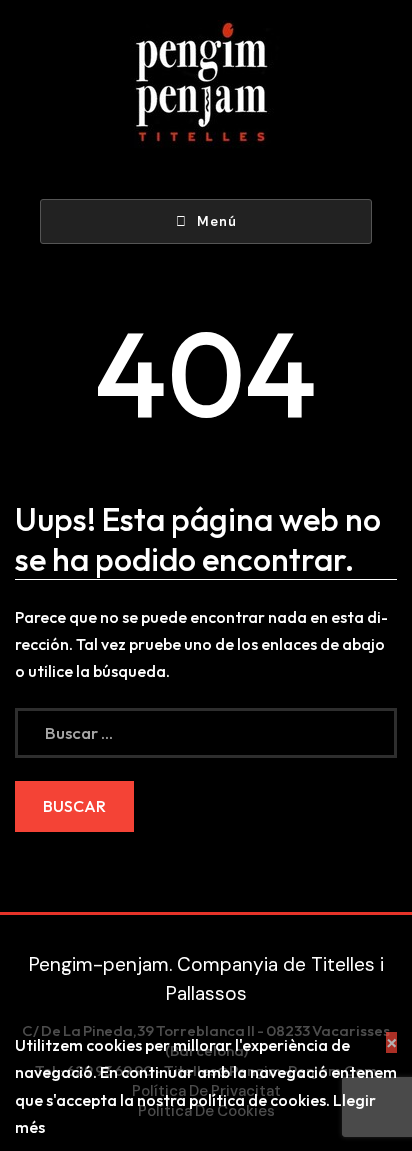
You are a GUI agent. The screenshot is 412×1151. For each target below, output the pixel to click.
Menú (217, 221)
